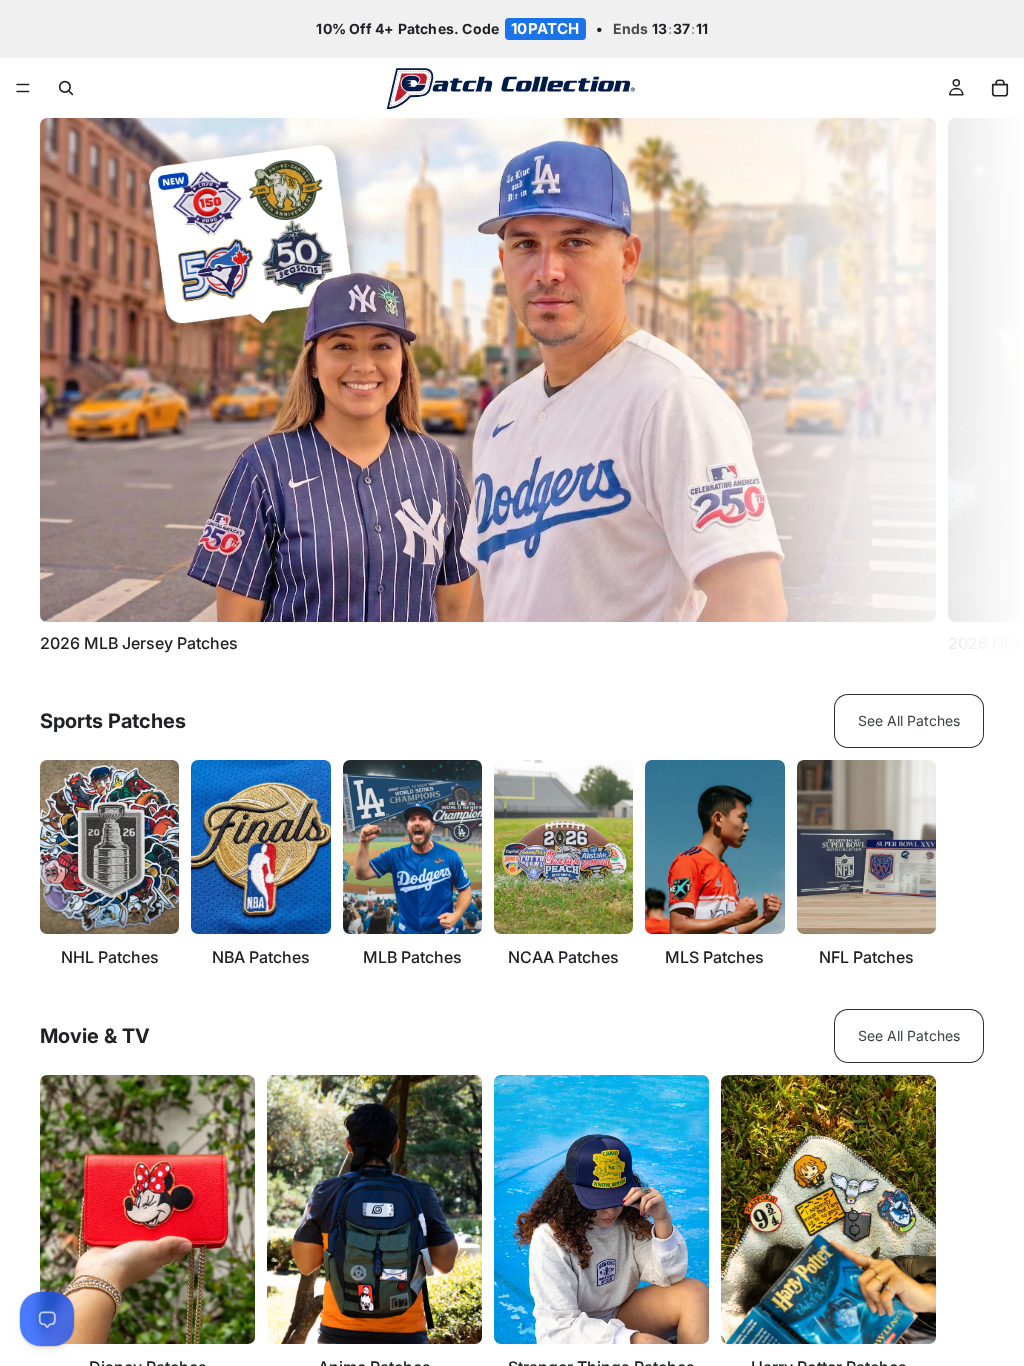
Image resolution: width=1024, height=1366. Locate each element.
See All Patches (909, 720)
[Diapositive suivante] (962, 386)
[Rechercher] (66, 88)
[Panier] (1000, 88)
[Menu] (23, 89)
